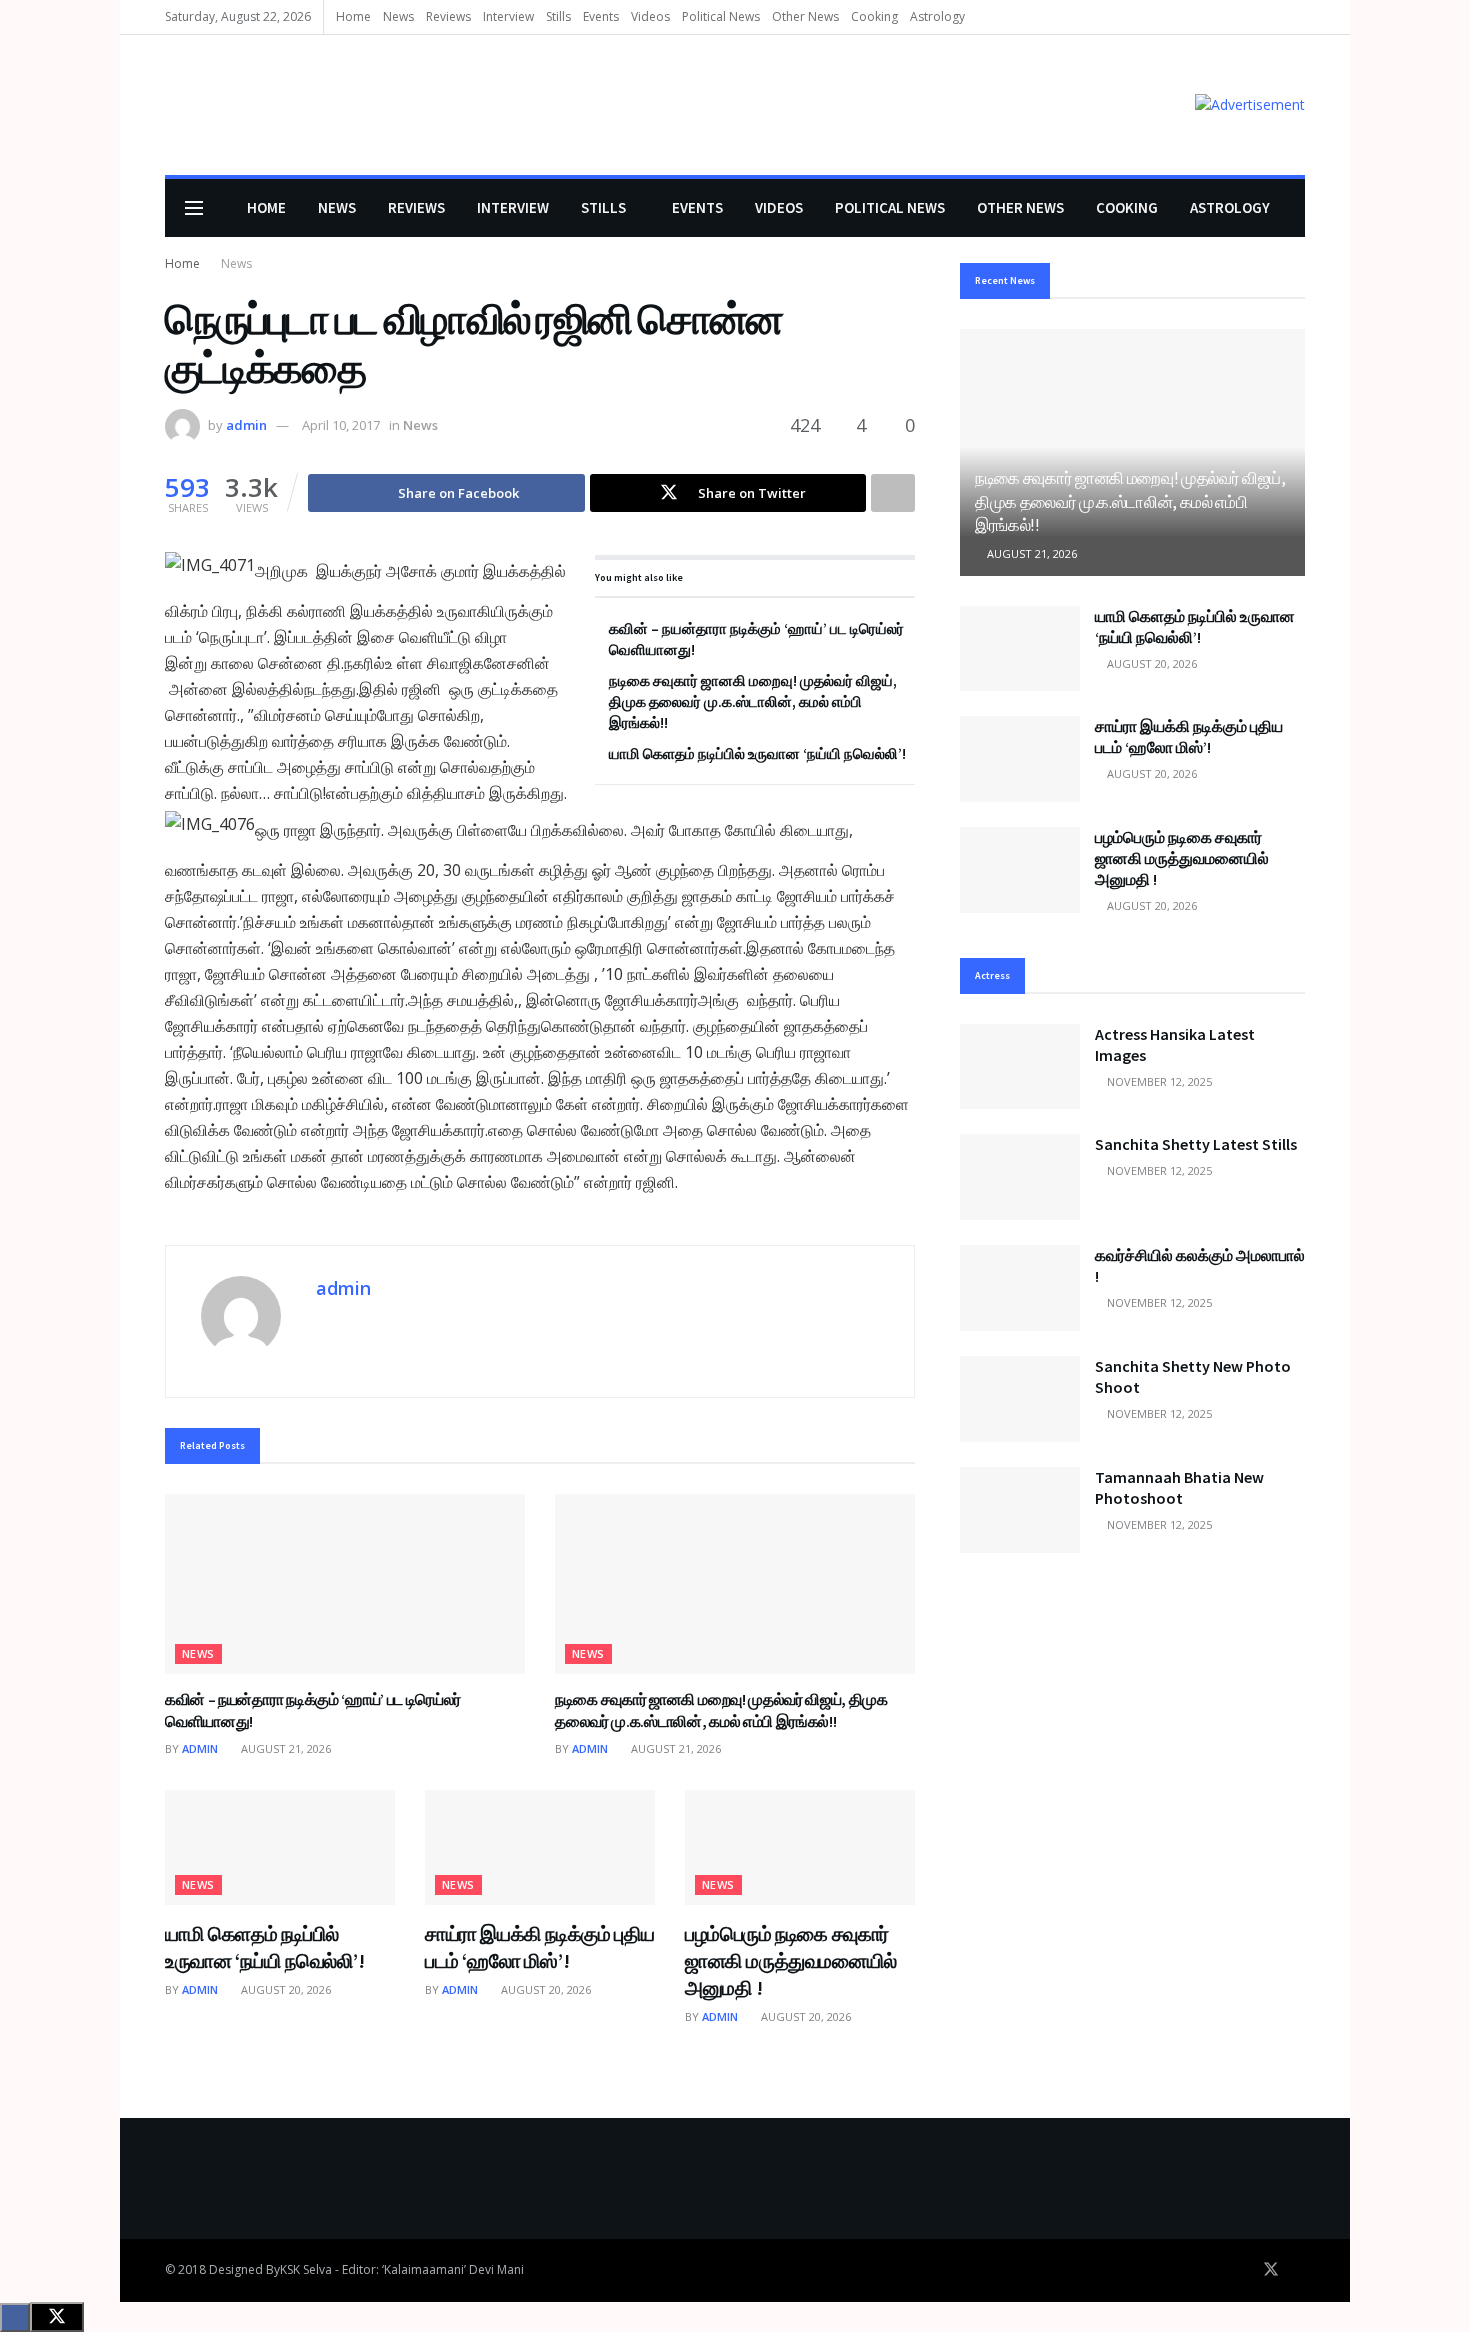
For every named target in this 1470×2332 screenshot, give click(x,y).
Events (601, 16)
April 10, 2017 (341, 425)
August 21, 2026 (284, 1748)
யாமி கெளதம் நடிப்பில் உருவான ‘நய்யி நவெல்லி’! (757, 753)
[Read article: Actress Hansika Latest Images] (1020, 1067)
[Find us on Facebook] (1243, 2270)
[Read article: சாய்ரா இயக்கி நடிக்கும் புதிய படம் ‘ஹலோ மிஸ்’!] (540, 1847)
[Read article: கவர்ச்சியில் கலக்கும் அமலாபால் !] (1020, 1288)
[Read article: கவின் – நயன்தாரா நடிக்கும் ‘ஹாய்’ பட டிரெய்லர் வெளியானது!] (345, 1584)
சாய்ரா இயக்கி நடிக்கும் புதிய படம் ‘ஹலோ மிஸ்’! (1189, 736)
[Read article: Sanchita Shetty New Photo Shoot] (1020, 1399)
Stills (558, 16)
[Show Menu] (194, 208)
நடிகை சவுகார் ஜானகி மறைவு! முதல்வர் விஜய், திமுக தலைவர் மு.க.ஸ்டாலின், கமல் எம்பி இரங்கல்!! (753, 701)
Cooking (874, 16)
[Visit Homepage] (194, 105)
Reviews (448, 16)
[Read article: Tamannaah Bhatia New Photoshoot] (1020, 1510)
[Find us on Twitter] (1271, 2270)
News (398, 16)
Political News (721, 16)
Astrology (937, 16)
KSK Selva (306, 2269)
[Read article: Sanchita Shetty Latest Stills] (1020, 1177)
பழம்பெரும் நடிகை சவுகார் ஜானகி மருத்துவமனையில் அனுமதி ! (791, 1960)
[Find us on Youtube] (1299, 2270)
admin (246, 425)
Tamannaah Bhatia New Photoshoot (1179, 1487)
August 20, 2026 (284, 1989)
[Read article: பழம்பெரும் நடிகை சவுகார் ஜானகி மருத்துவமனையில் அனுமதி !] (800, 1847)
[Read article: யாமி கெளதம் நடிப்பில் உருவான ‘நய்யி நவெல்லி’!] (280, 1847)
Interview (508, 16)
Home (353, 16)
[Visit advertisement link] (1250, 104)
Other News (805, 16)
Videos (650, 16)
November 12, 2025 (1158, 1081)
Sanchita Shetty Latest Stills (1196, 1144)
